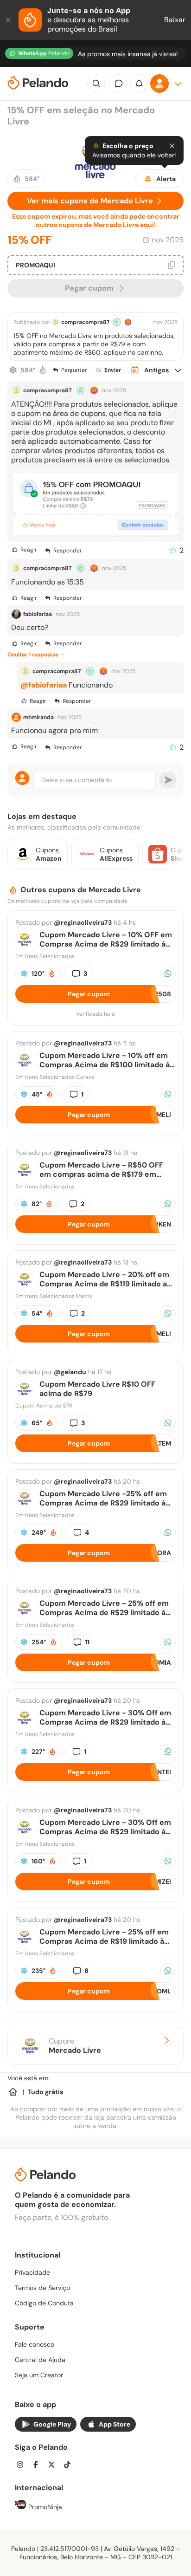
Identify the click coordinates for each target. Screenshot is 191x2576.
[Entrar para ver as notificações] (139, 84)
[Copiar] (172, 265)
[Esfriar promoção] (13, 370)
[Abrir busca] (96, 84)
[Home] (13, 2092)
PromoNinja (44, 2507)
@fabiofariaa (44, 685)
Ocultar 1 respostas (33, 655)
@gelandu (70, 1372)
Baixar (175, 20)
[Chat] (119, 84)
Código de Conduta (44, 2303)
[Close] (172, 146)
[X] (54, 2466)
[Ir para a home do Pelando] (38, 84)
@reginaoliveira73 (83, 922)
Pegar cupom (89, 288)
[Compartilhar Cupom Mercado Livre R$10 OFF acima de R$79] (168, 1423)
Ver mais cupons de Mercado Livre (90, 201)
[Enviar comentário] (168, 780)
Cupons (75, 2046)
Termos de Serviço (42, 2288)
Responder (67, 551)
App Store (115, 2424)
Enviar (113, 370)
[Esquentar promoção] (43, 370)
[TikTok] (70, 2466)
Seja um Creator (39, 2375)
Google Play (52, 2424)
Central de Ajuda (40, 2360)
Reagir (29, 550)
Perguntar (74, 370)
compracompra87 (85, 322)
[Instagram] (23, 2466)
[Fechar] (9, 20)
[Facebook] (38, 2466)
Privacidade (32, 2272)
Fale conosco (35, 2344)
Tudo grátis (45, 2092)
